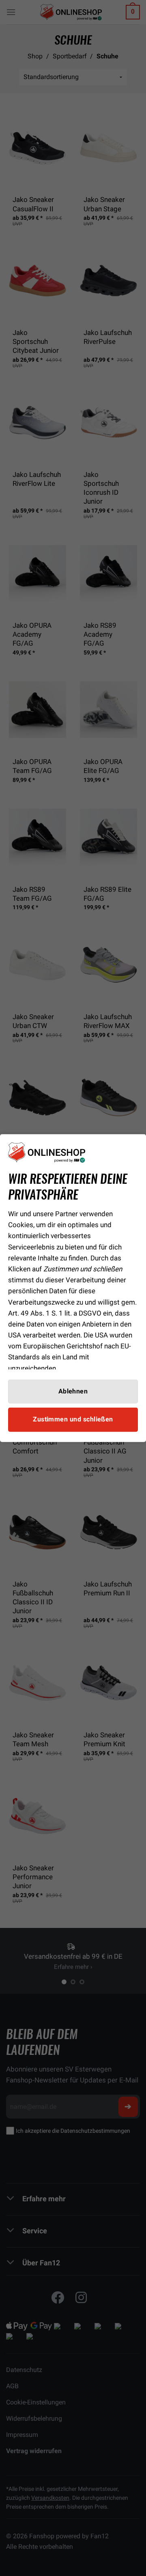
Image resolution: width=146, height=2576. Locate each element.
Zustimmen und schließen (73, 1419)
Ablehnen (73, 1391)
